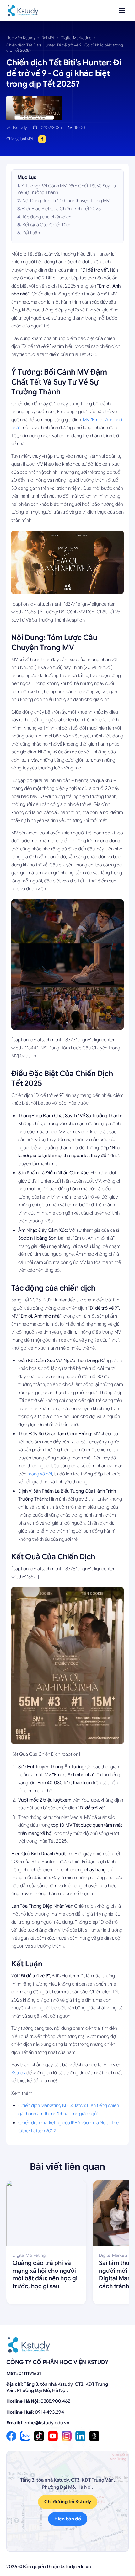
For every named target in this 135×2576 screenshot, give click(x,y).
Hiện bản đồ (68, 2519)
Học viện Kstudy (21, 38)
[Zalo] (25, 2436)
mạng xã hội (40, 1474)
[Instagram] (67, 2436)
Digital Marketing (76, 38)
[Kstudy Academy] (23, 11)
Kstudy (18, 2073)
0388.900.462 (55, 2401)
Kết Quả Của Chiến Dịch (47, 225)
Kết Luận (31, 233)
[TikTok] (39, 2436)
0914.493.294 (49, 2412)
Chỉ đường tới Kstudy (68, 2502)
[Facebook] (11, 2436)
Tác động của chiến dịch (47, 217)
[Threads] (94, 2436)
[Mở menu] (122, 11)
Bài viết (48, 38)
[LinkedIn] (80, 2436)
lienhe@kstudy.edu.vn (45, 2423)
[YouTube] (53, 2436)
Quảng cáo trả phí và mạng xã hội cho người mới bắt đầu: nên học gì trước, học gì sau (45, 2274)
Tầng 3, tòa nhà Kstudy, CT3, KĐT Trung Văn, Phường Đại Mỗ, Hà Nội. (57, 2387)
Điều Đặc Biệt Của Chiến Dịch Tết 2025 (62, 209)
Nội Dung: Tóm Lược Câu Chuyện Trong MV (66, 201)
